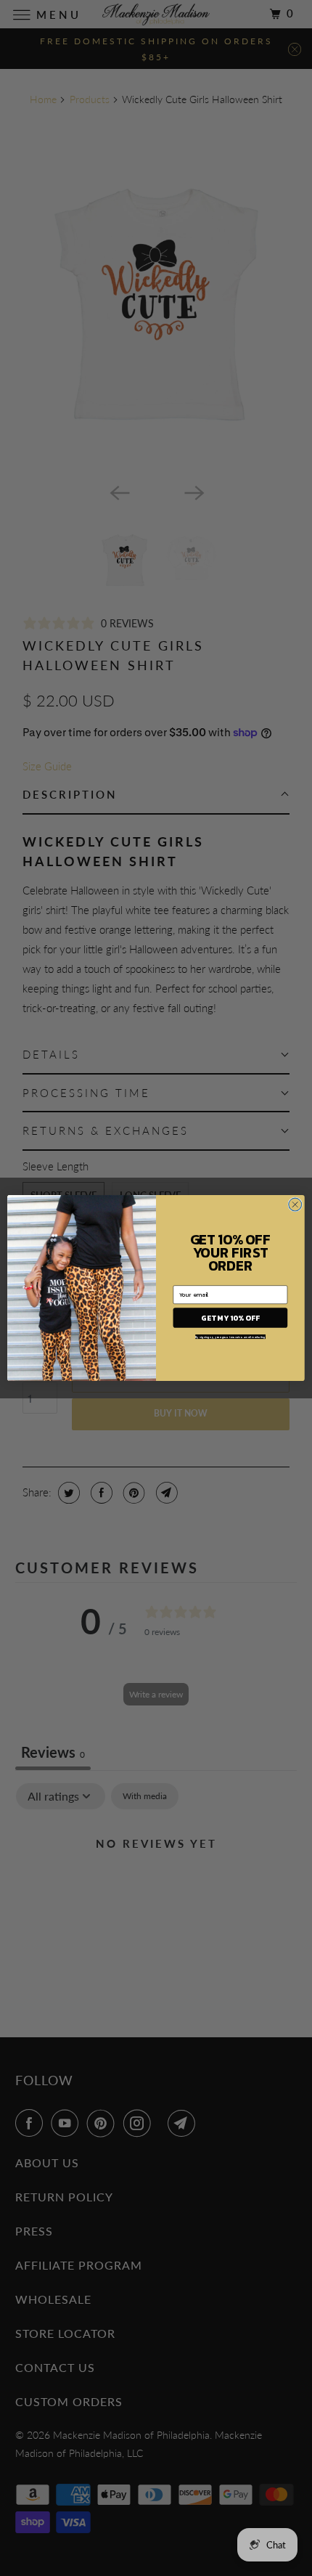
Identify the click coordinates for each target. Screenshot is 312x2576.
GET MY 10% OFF (230, 1317)
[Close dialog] (295, 1205)
